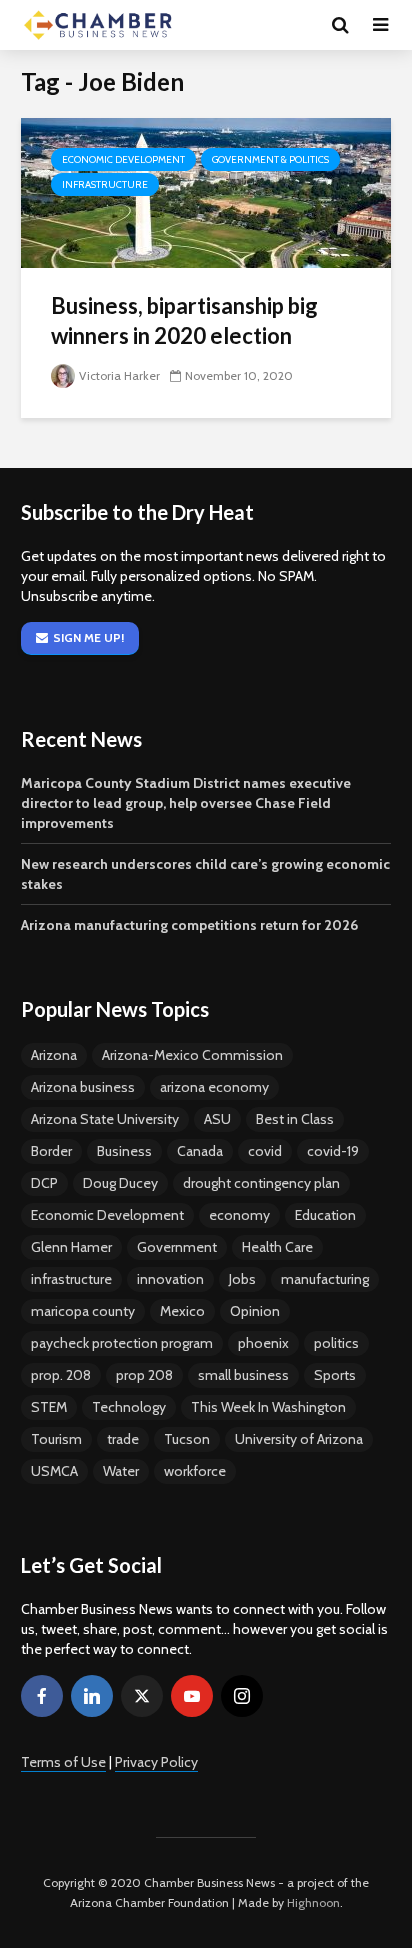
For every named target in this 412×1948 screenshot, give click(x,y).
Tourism (56, 1439)
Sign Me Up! (88, 637)
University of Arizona (299, 1439)
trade (123, 1439)
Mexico (182, 1311)
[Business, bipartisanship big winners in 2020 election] (206, 191)
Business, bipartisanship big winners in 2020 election (184, 320)
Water (121, 1471)
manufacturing (325, 1279)
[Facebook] (42, 1696)
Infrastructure (105, 184)
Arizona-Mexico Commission (192, 1055)
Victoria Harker (119, 375)
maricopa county (83, 1311)
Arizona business (83, 1087)
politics (336, 1343)
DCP (44, 1183)
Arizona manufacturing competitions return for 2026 (189, 925)
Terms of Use (63, 1762)
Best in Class (295, 1119)
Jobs (242, 1279)
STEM (49, 1407)
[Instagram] (242, 1696)
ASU (217, 1119)
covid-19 (333, 1151)
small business (243, 1375)
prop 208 (144, 1375)
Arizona (54, 1055)
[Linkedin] (92, 1696)
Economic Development (123, 159)
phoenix (263, 1343)
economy (239, 1215)
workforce (195, 1471)
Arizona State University (105, 1119)
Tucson (187, 1439)
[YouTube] (192, 1696)
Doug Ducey (120, 1183)
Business (124, 1151)
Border (51, 1151)
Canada (200, 1151)
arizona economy (214, 1087)
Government (177, 1247)
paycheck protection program (122, 1343)
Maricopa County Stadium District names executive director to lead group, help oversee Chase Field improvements (186, 803)
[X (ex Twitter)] (142, 1696)
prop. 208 (61, 1375)
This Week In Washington (268, 1407)
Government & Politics (270, 159)
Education (325, 1215)
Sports (335, 1375)
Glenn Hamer (71, 1247)
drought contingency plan (261, 1183)
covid (265, 1151)
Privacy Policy (156, 1762)
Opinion (255, 1311)
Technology (129, 1407)
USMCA (54, 1471)
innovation (170, 1279)
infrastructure (71, 1279)
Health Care (277, 1247)
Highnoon (313, 1902)
